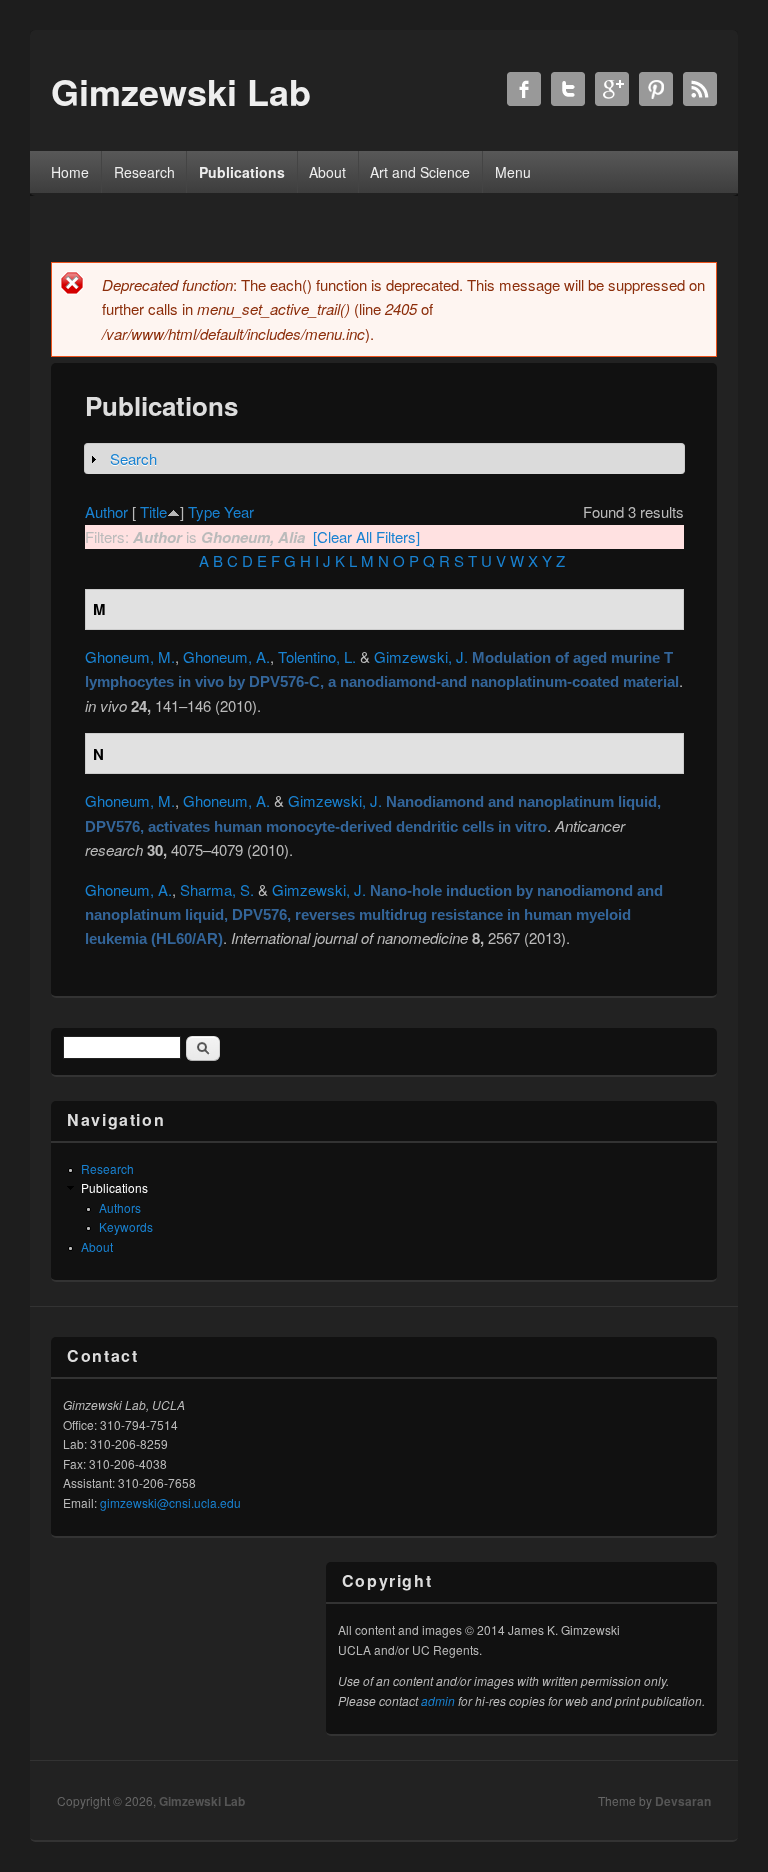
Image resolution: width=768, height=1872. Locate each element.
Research (144, 172)
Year (239, 511)
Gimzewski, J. (421, 656)
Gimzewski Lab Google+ (612, 89)
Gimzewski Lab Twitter (568, 89)
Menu (513, 172)
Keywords (126, 1226)
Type (204, 511)
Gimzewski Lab (202, 1801)
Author (106, 511)
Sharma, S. (217, 889)
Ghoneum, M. (130, 656)
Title (153, 511)
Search (133, 458)
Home (70, 172)
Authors (120, 1207)
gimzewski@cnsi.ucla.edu (170, 1502)
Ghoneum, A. (226, 656)
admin (438, 1700)
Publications (242, 172)
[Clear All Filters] (366, 536)
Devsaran (683, 1801)
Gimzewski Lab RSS (700, 89)
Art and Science (420, 172)
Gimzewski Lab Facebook (524, 89)
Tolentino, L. (317, 656)
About (327, 172)
